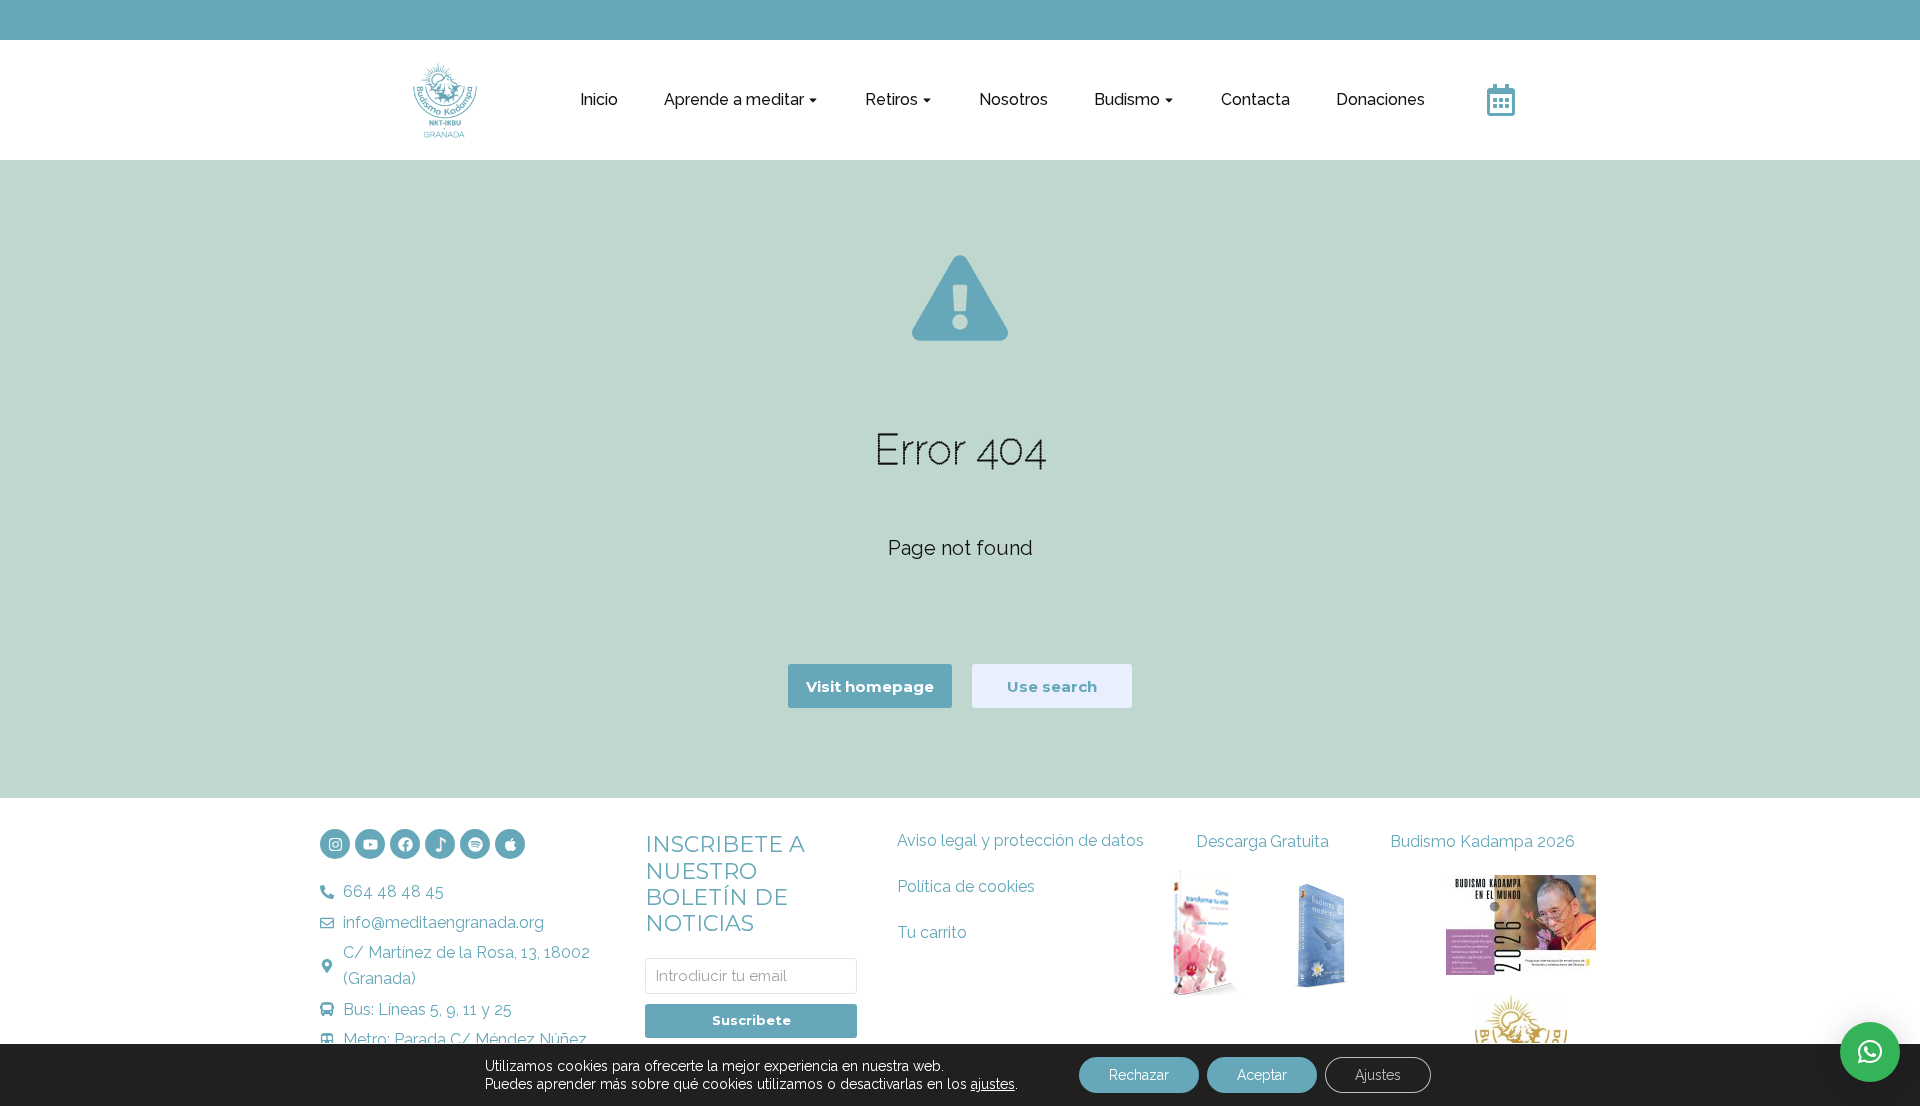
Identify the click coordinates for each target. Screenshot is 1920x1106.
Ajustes (1378, 1075)
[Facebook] (405, 844)
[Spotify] (475, 844)
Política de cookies (966, 886)
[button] (1870, 1052)
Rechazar (1139, 1075)
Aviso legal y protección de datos (1020, 840)
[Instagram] (335, 844)
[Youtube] (370, 844)
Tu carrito (932, 932)
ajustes (993, 1084)
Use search (1052, 686)
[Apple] (510, 844)
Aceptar (1262, 1075)
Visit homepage (870, 686)
